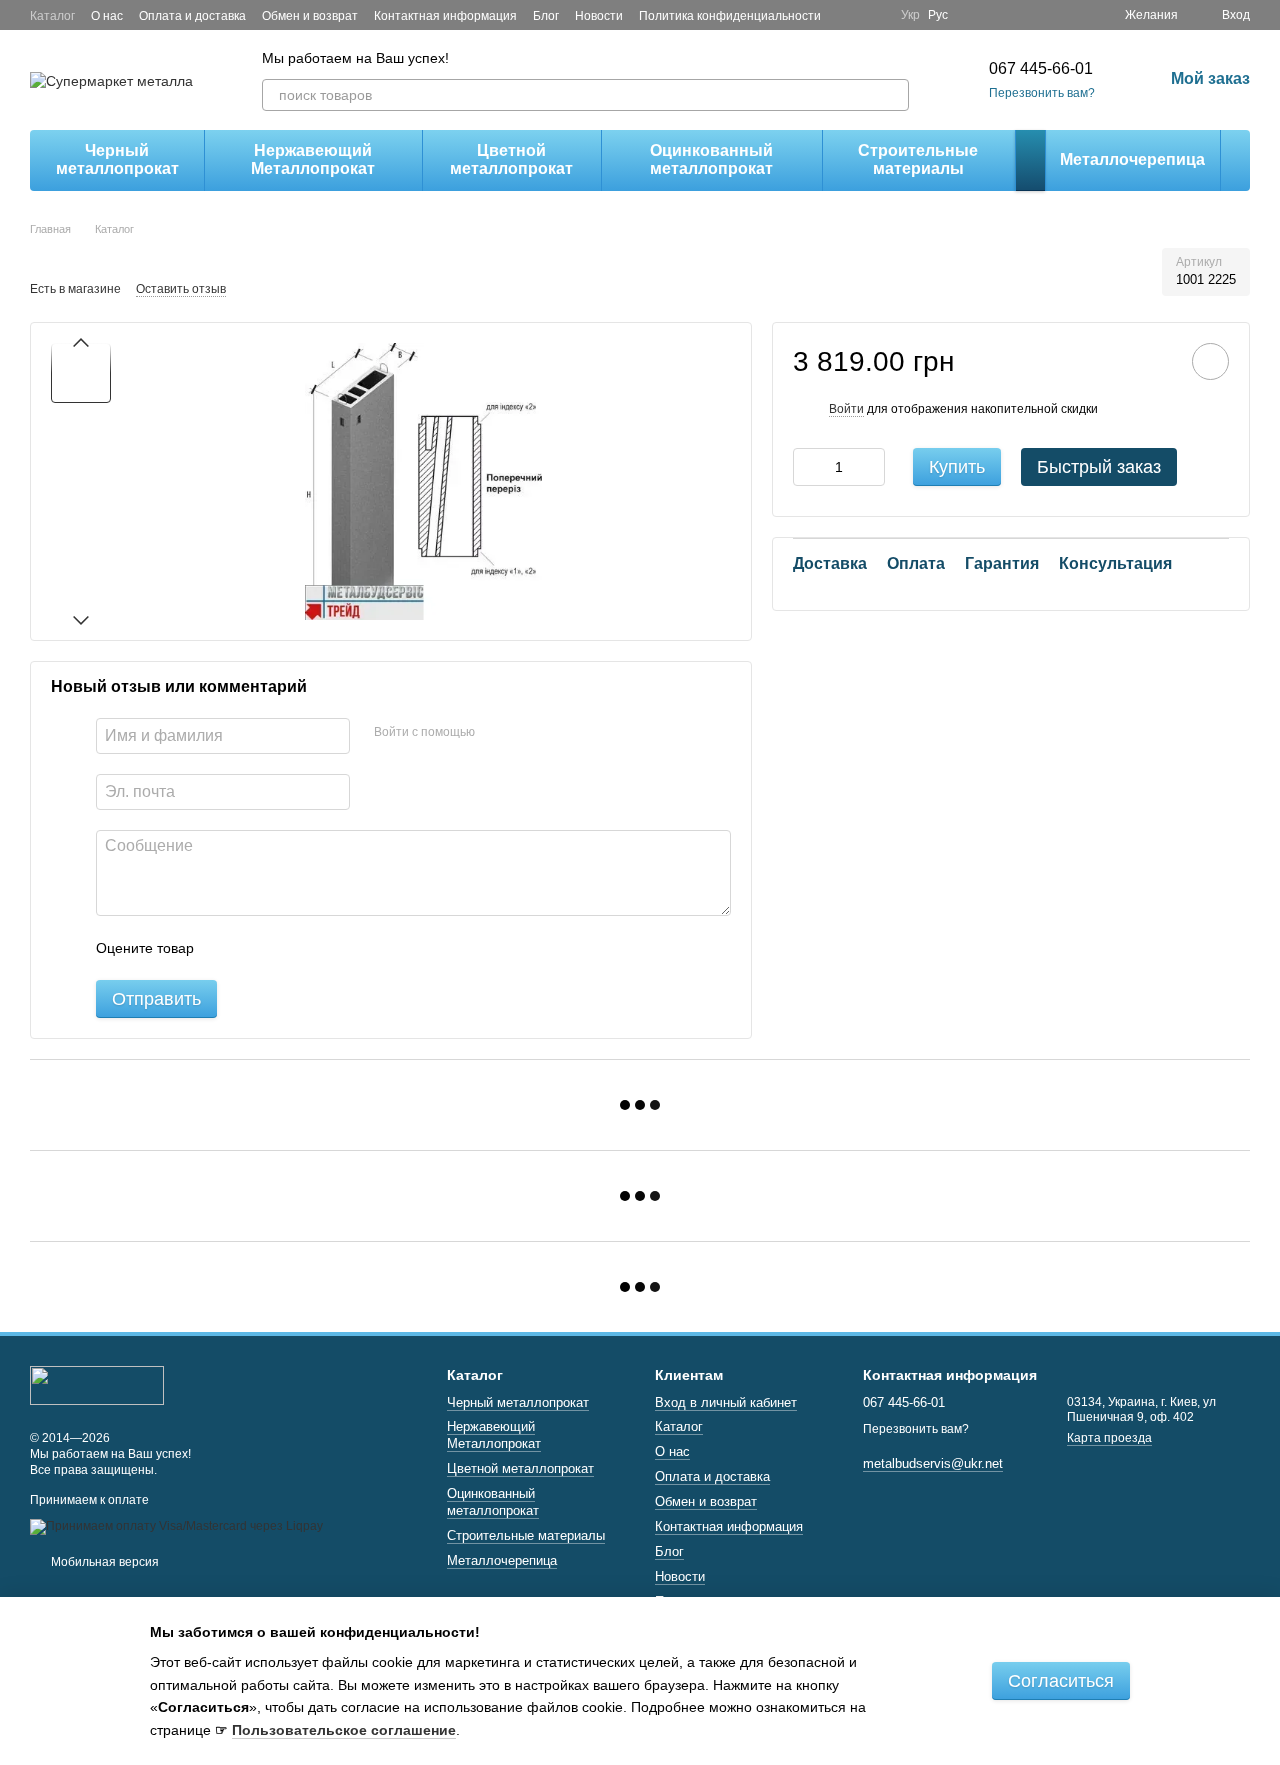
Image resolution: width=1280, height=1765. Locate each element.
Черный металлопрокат (117, 159)
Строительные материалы (918, 159)
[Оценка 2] (259, 948)
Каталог (52, 16)
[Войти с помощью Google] (529, 733)
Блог (546, 16)
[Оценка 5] (355, 948)
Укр (910, 15)
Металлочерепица (1132, 159)
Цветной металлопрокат (511, 159)
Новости (599, 16)
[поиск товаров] (893, 95)
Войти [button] (846, 409)
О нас (107, 16)
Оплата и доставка (192, 16)
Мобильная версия (103, 1562)
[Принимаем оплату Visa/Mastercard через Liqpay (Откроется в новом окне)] (176, 1526)
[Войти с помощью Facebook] (497, 733)
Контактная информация (445, 16)
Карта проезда (1109, 1438)
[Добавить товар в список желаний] (1210, 361)
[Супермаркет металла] (97, 1385)
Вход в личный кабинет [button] (726, 1402)
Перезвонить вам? (1042, 93)
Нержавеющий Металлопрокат (313, 159)
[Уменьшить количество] (808, 467)
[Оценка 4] (323, 948)
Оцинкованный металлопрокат (711, 159)
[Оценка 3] (291, 948)
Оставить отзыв (181, 289)
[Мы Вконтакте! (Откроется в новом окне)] (873, 15)
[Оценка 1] (227, 948)
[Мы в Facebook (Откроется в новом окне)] (849, 15)
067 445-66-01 (1041, 68)
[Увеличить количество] (870, 467)
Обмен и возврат (310, 16)
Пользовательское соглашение (344, 1730)
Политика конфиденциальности (730, 16)
